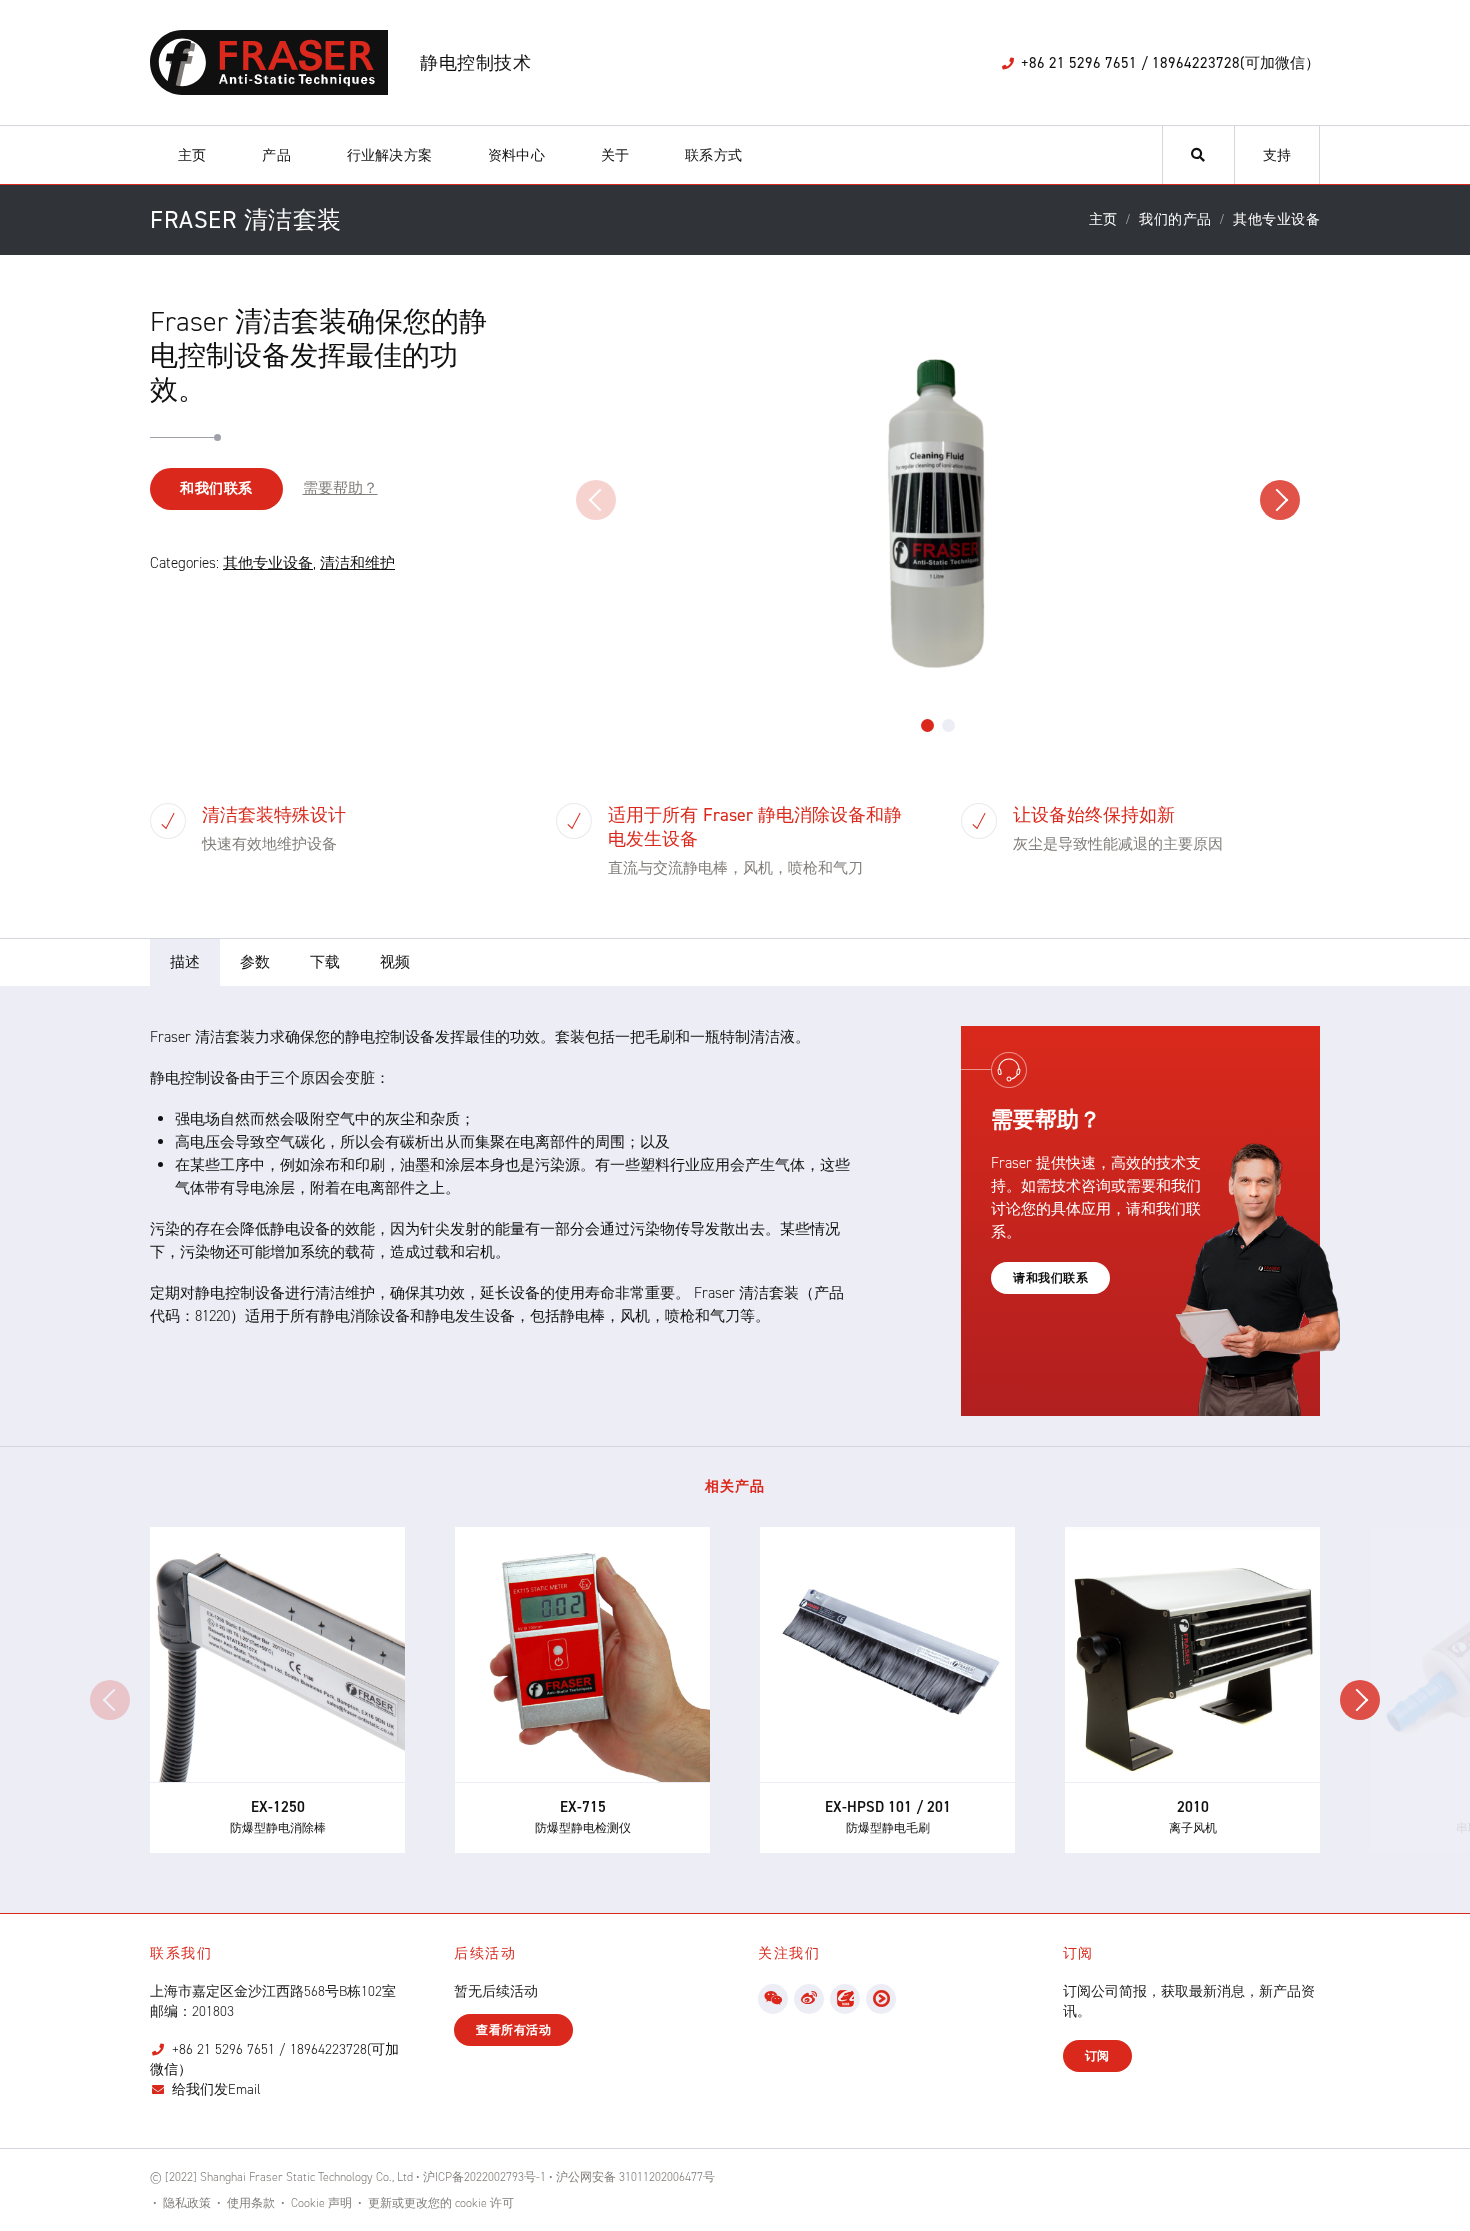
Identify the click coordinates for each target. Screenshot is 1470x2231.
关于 (615, 155)
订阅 (1097, 2056)
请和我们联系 (1050, 1278)
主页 (192, 155)
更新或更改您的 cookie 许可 (441, 2203)
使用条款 (251, 2203)
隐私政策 (187, 2203)
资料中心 (516, 155)
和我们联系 (216, 488)
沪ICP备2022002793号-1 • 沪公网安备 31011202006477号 (569, 2177)
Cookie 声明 (321, 2203)
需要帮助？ (340, 488)
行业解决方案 (389, 155)
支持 (1277, 155)
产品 (276, 155)
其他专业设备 (268, 563)
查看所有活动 (513, 2030)
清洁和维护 (357, 563)
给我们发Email (216, 2089)
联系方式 (713, 155)
